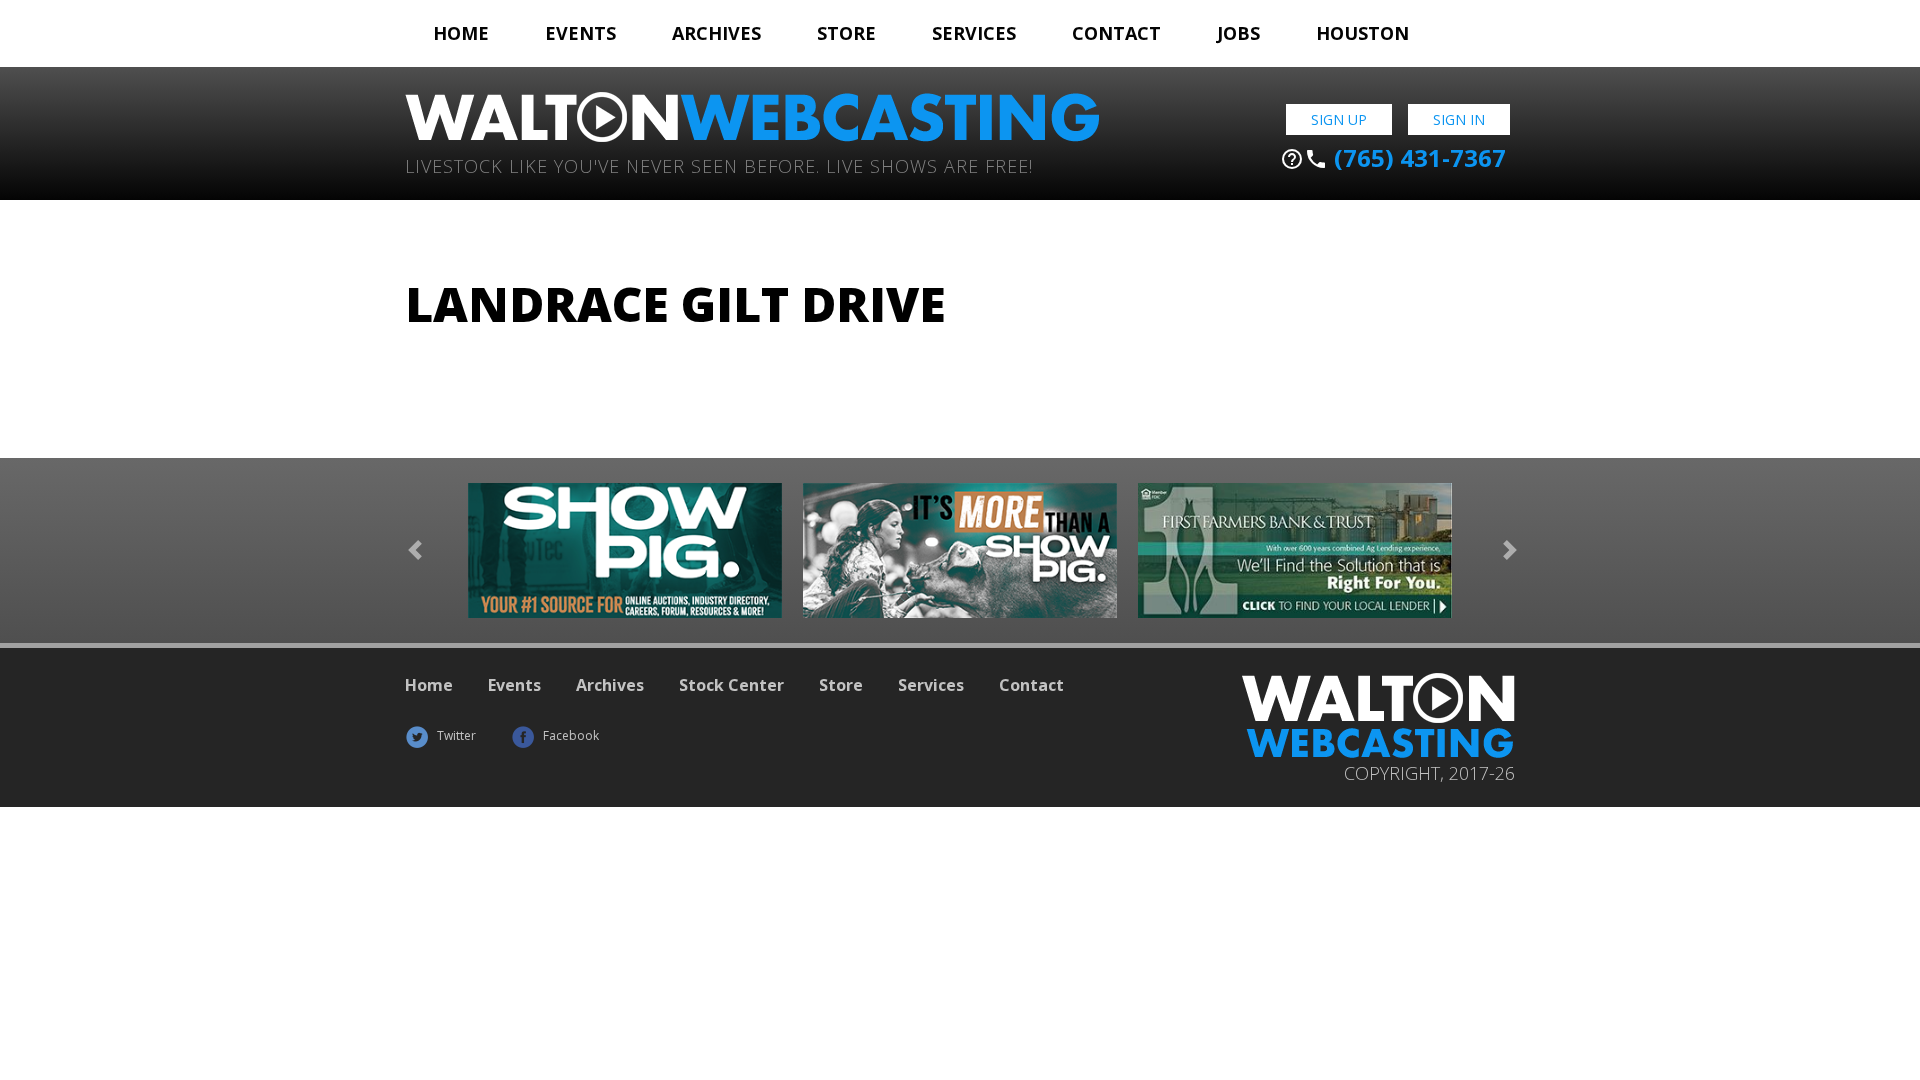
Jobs (1238, 33)
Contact (1116, 33)
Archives (716, 33)
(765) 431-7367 (1393, 158)
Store (846, 33)
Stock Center (731, 685)
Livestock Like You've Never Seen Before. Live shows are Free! (719, 164)
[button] (415, 550)
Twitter (455, 735)
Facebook (569, 735)
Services (974, 33)
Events (580, 33)
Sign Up (1339, 119)
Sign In (1459, 119)
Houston (1362, 33)
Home (461, 33)
